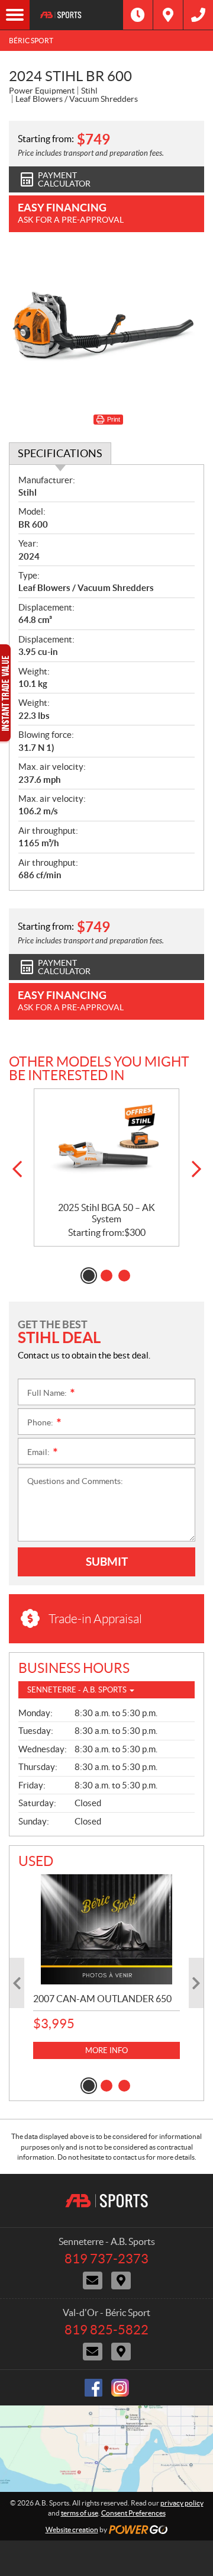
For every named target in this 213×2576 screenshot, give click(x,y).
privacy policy (182, 2503)
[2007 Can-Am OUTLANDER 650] (106, 1929)
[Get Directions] (168, 15)
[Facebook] (93, 2388)
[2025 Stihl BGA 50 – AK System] (106, 1146)
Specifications (60, 453)
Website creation (72, 2530)
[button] (17, 1169)
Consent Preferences (133, 2513)
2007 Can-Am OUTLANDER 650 (102, 1999)
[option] (106, 1167)
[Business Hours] (138, 15)
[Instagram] (120, 2388)
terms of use (80, 2513)
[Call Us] (198, 15)
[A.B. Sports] (76, 15)
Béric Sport (31, 41)
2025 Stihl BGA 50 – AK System (106, 1213)
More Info (106, 2050)
